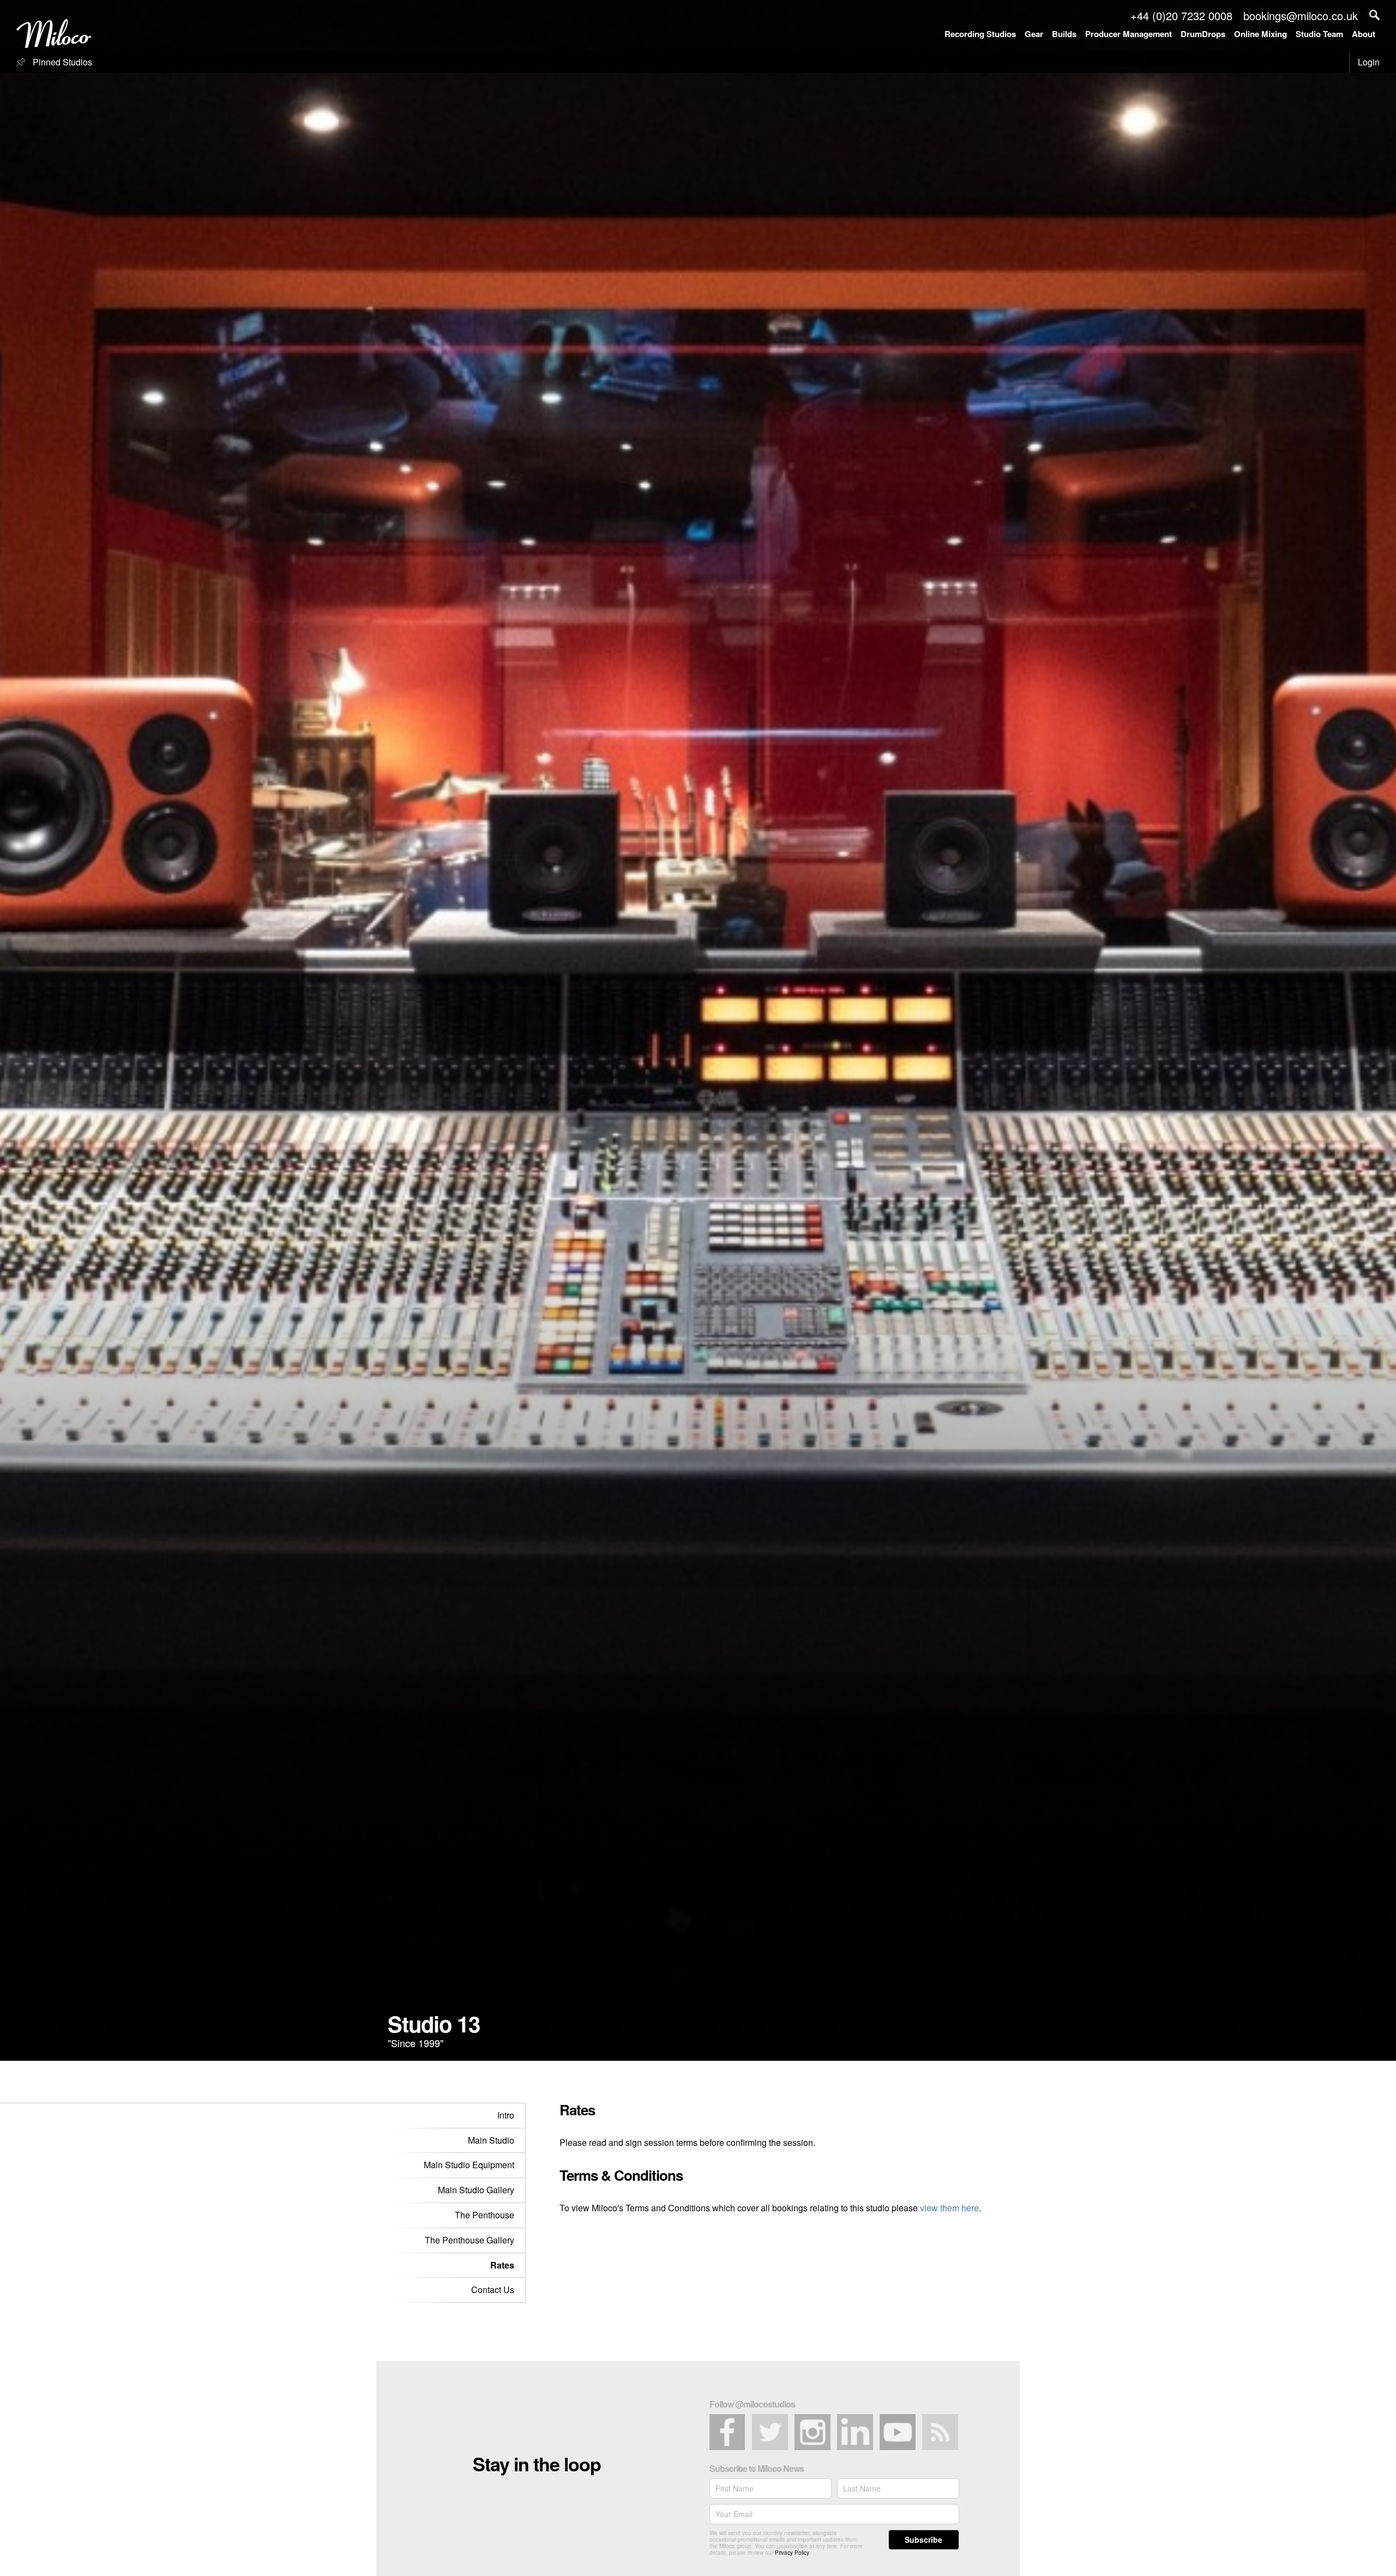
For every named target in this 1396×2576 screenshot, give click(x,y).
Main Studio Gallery (476, 2190)
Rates (502, 2265)
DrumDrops (1203, 34)
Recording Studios (980, 34)
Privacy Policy (792, 2553)
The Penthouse (485, 2215)
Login (1369, 62)
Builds (1064, 34)
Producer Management (1129, 34)
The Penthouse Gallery (470, 2240)
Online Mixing (1260, 34)
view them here (949, 2208)
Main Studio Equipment (469, 2165)
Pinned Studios (61, 62)
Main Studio (491, 2140)
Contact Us (493, 2290)
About (1364, 34)
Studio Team (1319, 34)
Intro (506, 2115)
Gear (1034, 34)
